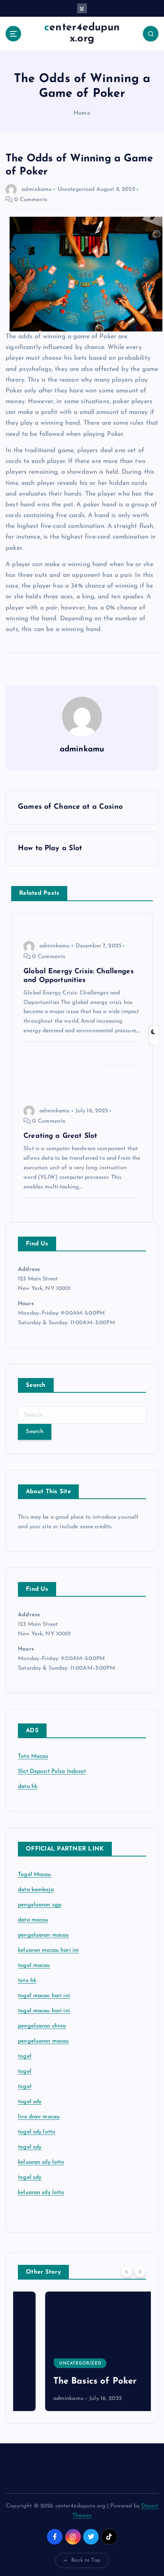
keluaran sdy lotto (41, 2193)
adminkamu (37, 189)
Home (82, 113)
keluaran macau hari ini (48, 1950)
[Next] (140, 2272)
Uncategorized (76, 189)
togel (25, 2056)
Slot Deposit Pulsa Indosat (52, 1771)
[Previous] (127, 2272)
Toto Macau (33, 1756)
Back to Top (86, 2560)
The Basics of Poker (68, 2381)
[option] (82, 2351)
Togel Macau (35, 1875)
